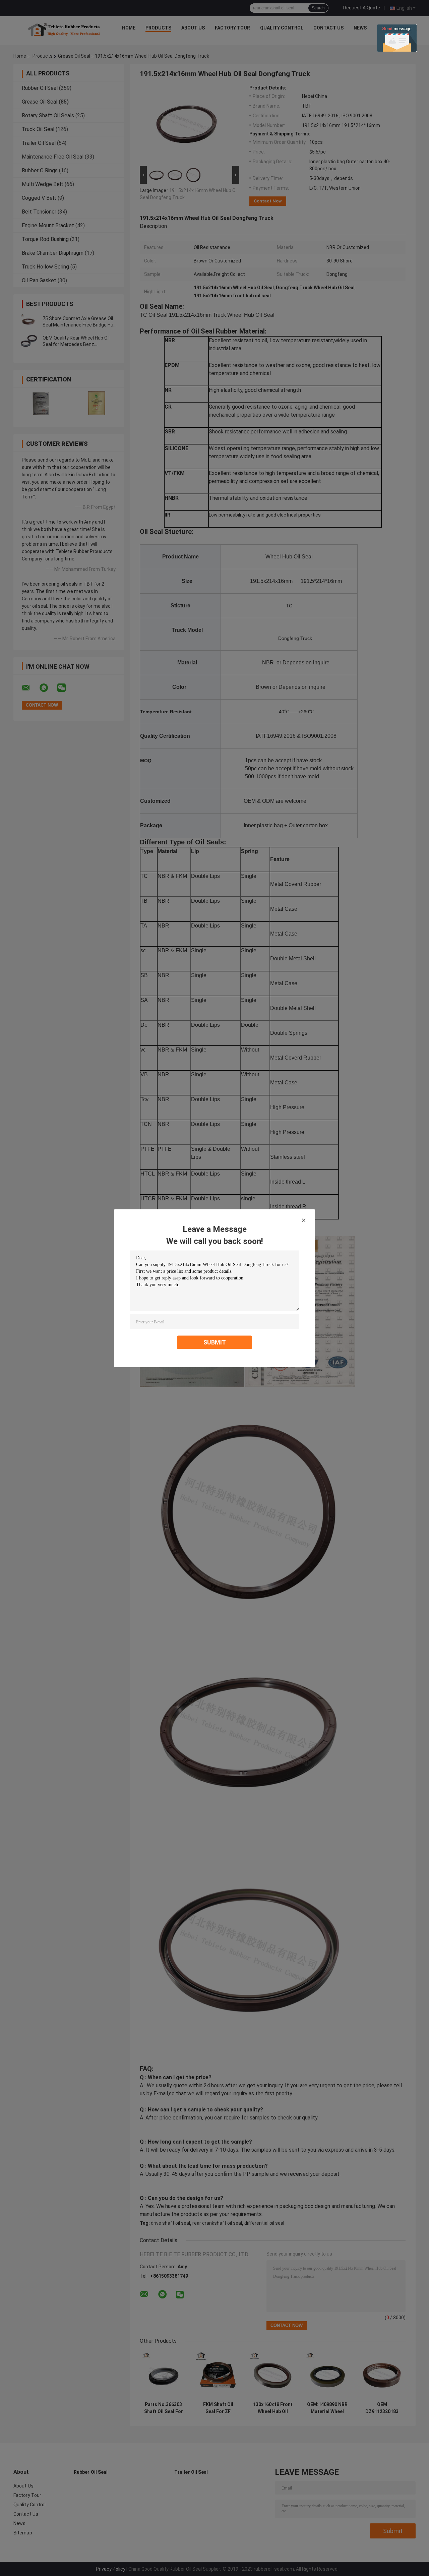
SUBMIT (215, 1342)
